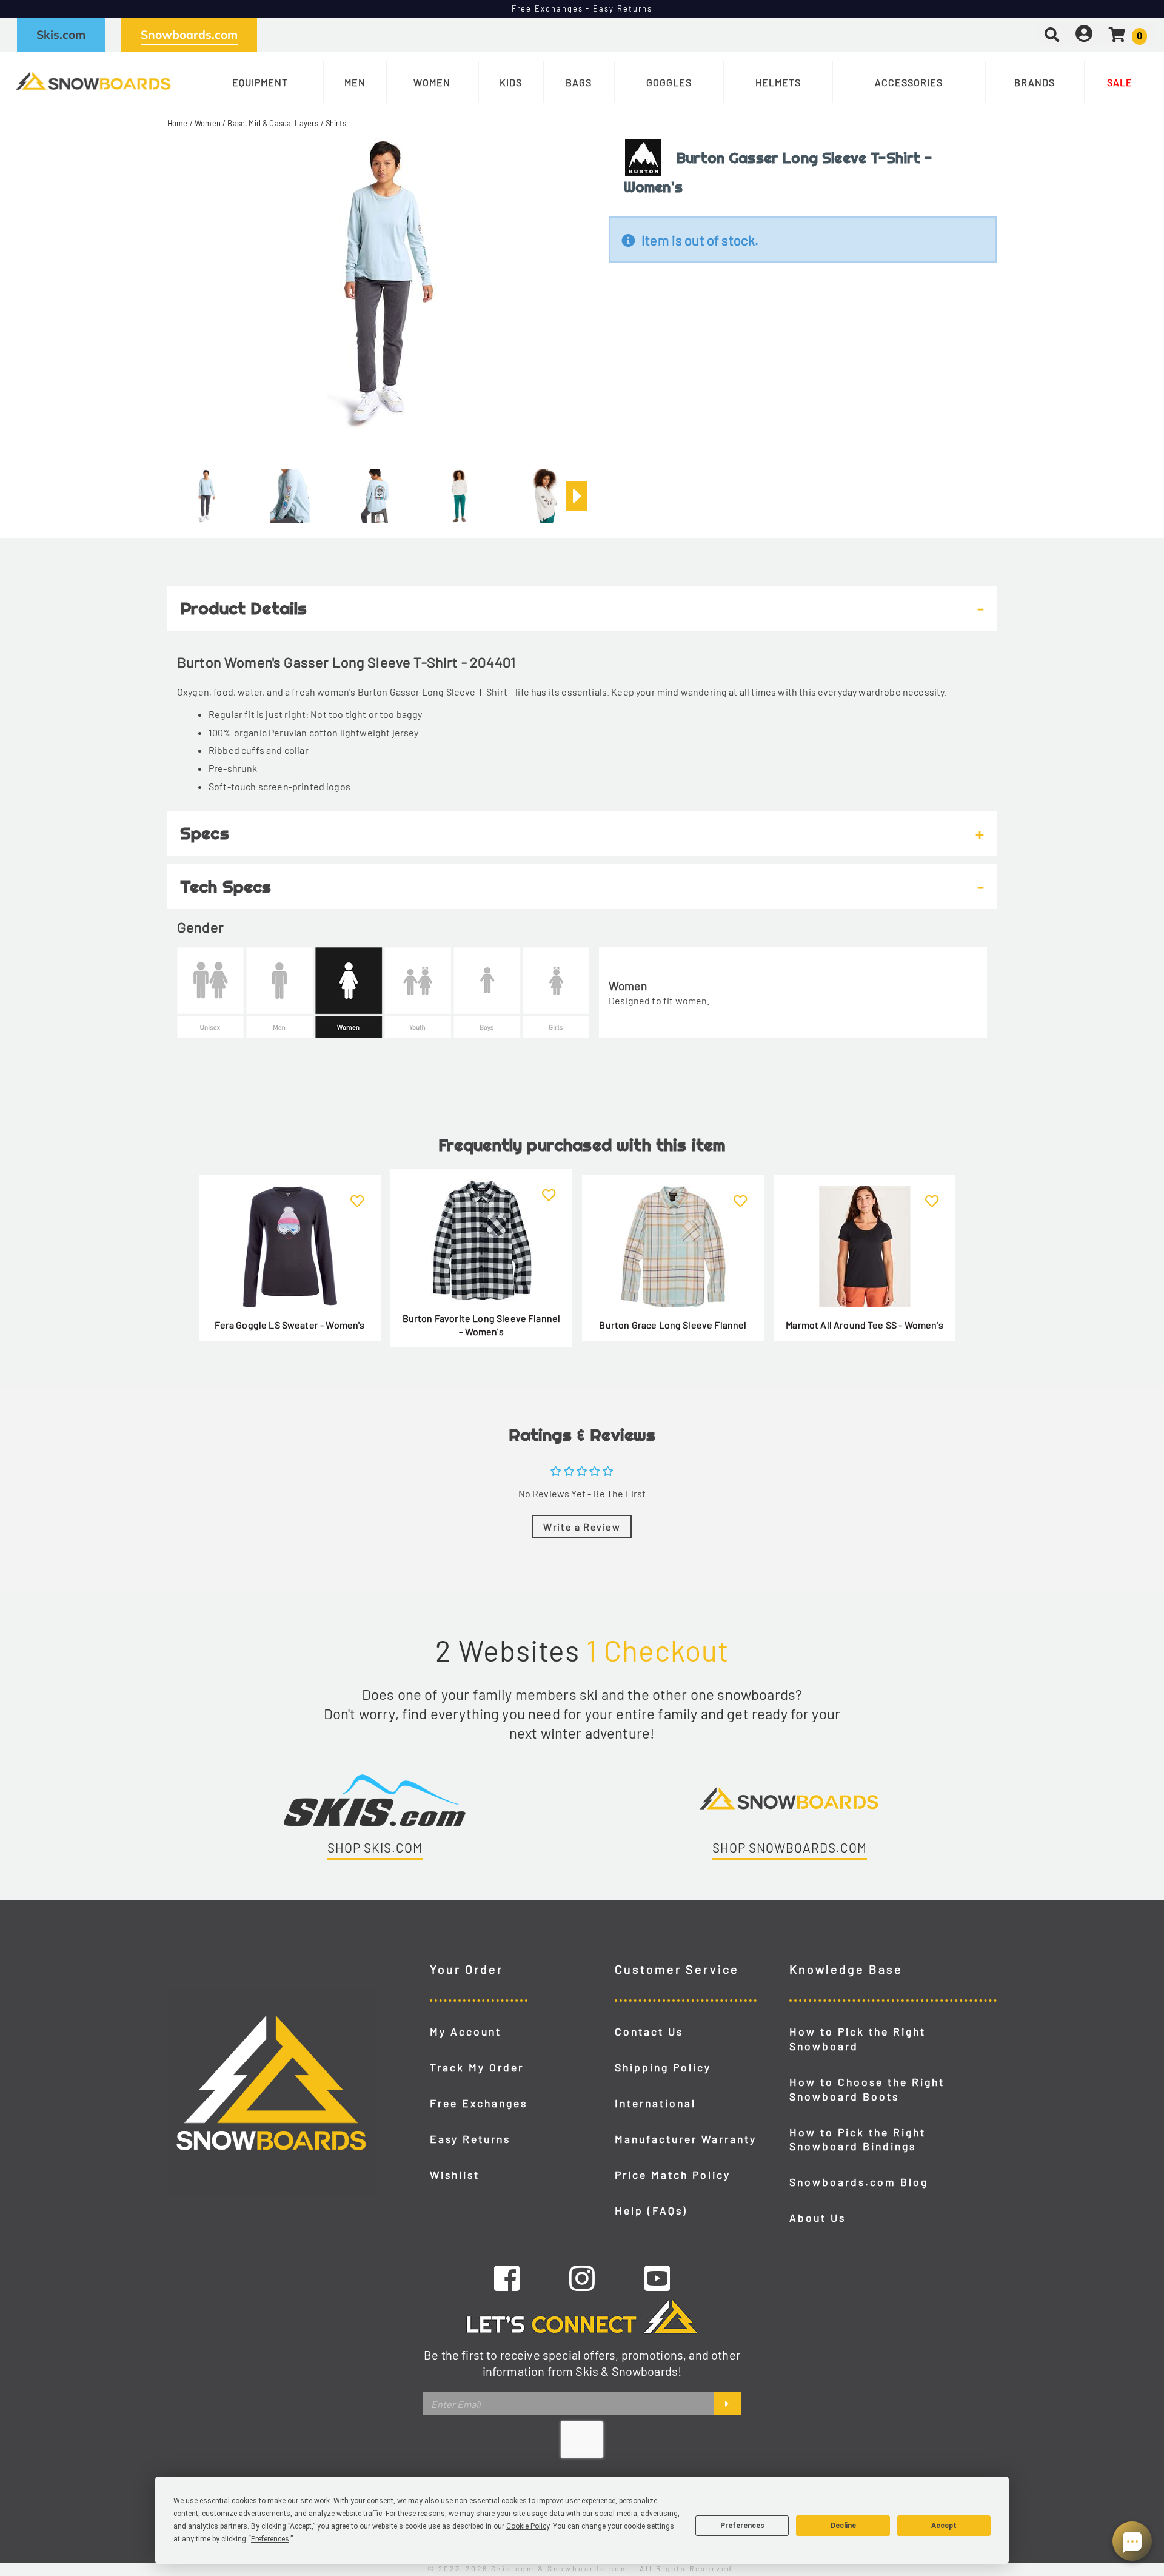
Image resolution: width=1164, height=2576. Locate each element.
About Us (818, 2218)
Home (178, 123)
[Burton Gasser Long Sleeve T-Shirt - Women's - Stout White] (460, 491)
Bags (579, 82)
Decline (843, 2526)
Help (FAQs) (651, 2210)
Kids (511, 82)
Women (432, 82)
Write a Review (582, 1527)
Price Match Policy (673, 2175)
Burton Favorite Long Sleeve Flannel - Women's (482, 1325)
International (655, 2103)
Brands (1035, 82)
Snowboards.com (189, 35)
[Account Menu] (1084, 34)
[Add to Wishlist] (357, 1194)
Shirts (336, 123)
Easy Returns (470, 2139)
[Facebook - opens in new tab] (507, 2278)
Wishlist (455, 2175)
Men (355, 82)
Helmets (778, 82)
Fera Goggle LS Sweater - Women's (289, 1325)
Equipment (260, 82)
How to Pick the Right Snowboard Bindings (858, 2139)
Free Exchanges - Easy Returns (582, 8)
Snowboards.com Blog (859, 2182)
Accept (944, 2526)
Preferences (742, 2526)
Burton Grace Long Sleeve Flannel (673, 1325)
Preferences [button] (270, 2539)
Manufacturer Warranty (686, 2139)
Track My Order (477, 2067)
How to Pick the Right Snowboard (858, 2039)
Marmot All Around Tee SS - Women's (864, 1325)
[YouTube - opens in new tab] (657, 2278)
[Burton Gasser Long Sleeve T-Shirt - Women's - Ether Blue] (205, 491)
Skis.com (61, 35)
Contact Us (649, 2031)
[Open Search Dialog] (1052, 34)
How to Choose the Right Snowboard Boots (867, 2089)
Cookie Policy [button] (528, 2526)
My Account (466, 2031)
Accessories (909, 82)
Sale (1120, 82)
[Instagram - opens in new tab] (582, 2278)
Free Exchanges (479, 2103)
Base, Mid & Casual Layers (273, 123)
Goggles (669, 82)
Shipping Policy (663, 2067)
